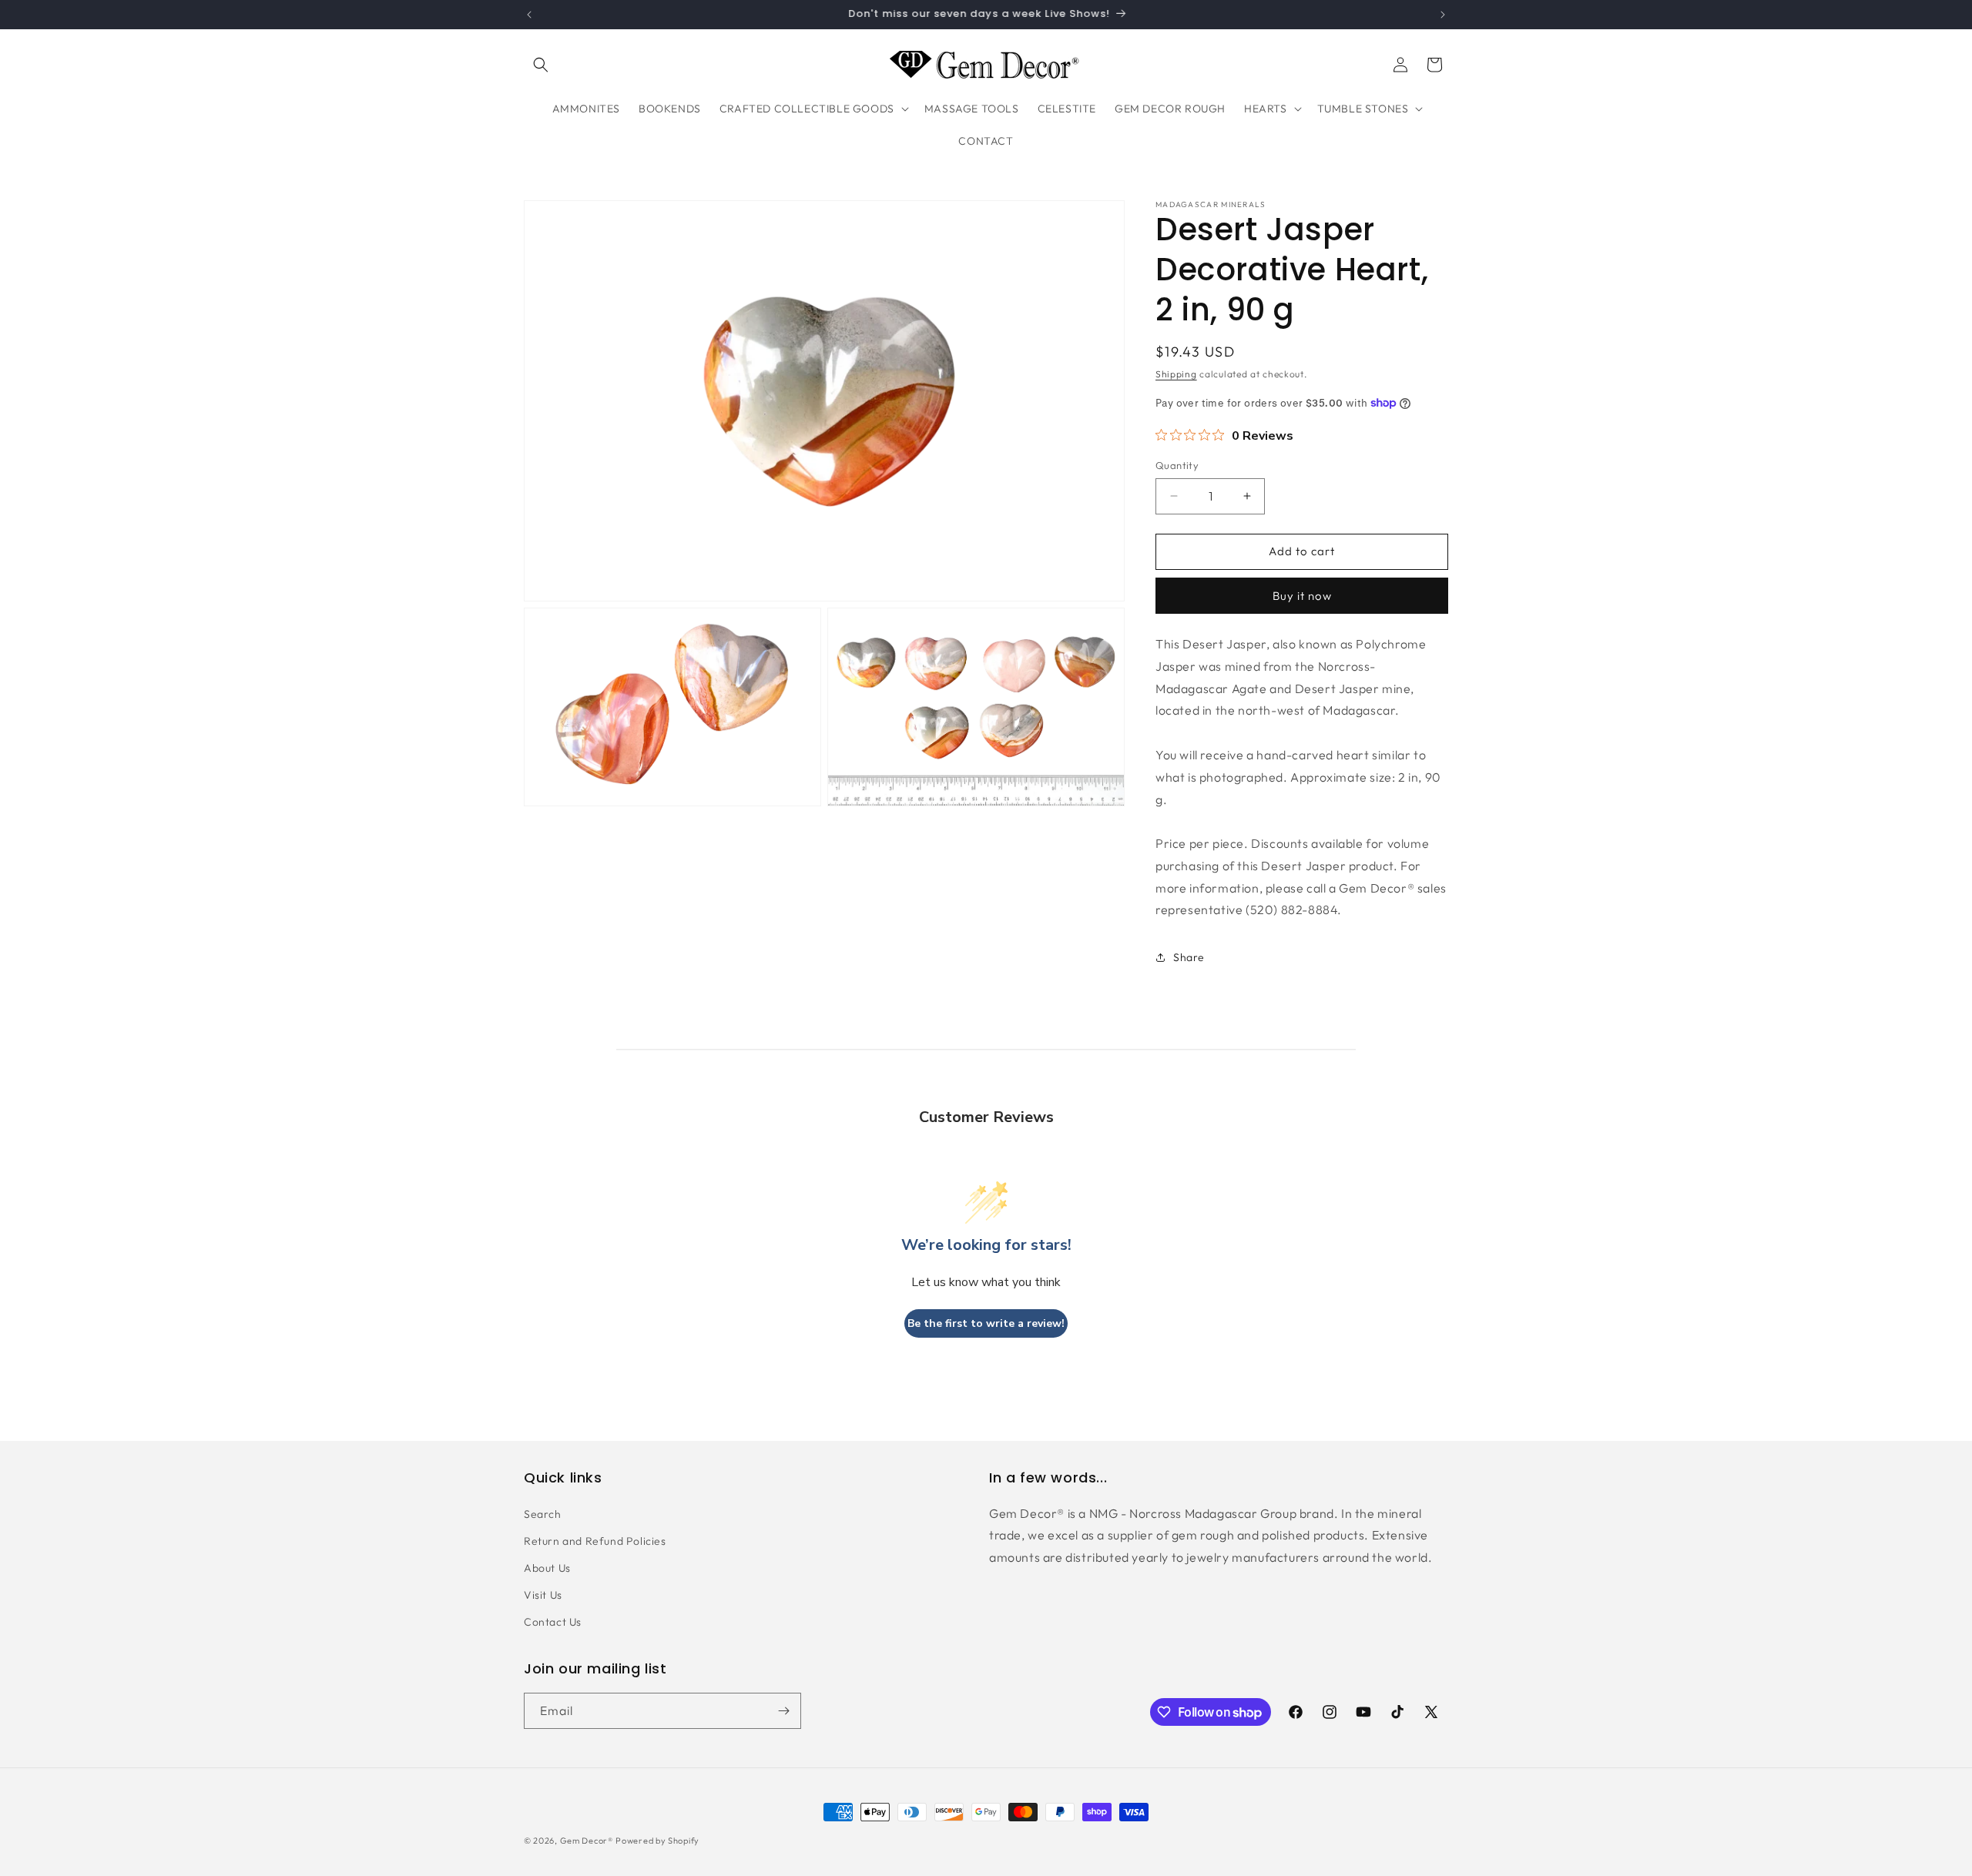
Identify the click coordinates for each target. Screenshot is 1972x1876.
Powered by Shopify (657, 1841)
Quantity (1177, 465)
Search (543, 1514)
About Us (547, 1568)
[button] (541, 65)
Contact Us (553, 1622)
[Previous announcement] (529, 15)
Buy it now (1302, 596)
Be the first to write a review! (986, 1323)
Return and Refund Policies (595, 1541)
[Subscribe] (783, 1711)
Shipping (1176, 374)
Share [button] (1189, 957)
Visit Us (543, 1595)
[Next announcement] (1443, 15)
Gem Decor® (587, 1841)
